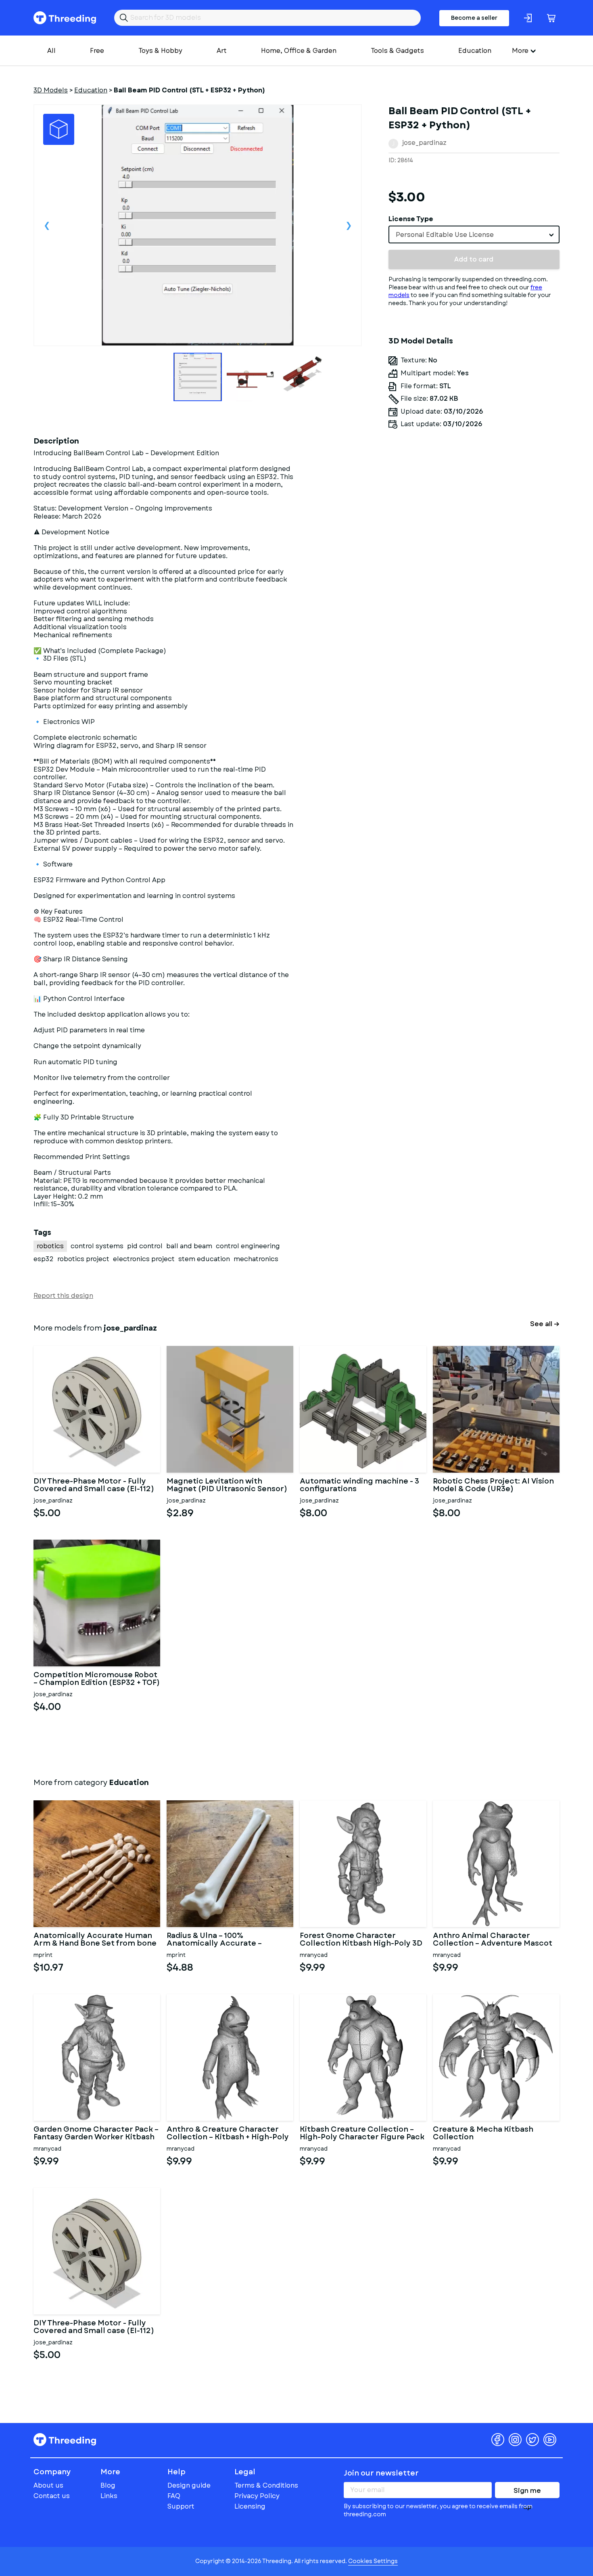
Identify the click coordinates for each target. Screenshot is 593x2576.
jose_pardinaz (424, 143)
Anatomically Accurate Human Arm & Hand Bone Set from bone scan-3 (95, 1940)
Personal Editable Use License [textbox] (445, 235)
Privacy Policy (257, 2496)
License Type (411, 219)
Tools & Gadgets (397, 51)
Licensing (250, 2506)
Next (349, 225)
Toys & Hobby (160, 51)
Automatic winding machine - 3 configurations (359, 1486)
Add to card (474, 259)
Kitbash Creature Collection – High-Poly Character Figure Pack (362, 2134)
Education (475, 51)
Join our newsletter (381, 2473)
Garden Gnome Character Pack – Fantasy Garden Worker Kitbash (96, 2134)
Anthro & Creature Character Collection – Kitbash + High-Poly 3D (228, 2134)
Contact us (52, 2496)
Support (181, 2506)
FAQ (174, 2496)
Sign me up (527, 2492)
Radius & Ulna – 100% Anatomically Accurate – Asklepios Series (214, 1940)
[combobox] (474, 234)
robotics (50, 1246)
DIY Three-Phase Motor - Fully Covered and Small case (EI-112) (94, 1486)
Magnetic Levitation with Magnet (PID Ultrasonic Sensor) (227, 1486)
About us (48, 2485)
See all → (545, 1324)
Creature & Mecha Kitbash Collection (483, 2134)
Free (97, 51)
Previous (47, 225)
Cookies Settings (373, 2561)
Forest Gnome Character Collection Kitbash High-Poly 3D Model (361, 1940)
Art (222, 51)
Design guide (189, 2485)
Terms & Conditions (266, 2485)
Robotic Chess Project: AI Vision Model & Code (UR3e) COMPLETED (493, 1486)
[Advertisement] (474, 510)
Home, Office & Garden (299, 51)
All (51, 51)
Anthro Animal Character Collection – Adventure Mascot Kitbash (493, 1940)
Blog (108, 2485)
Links (109, 2496)
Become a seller (474, 18)
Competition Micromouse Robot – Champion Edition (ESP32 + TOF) (97, 1679)
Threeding (65, 18)
